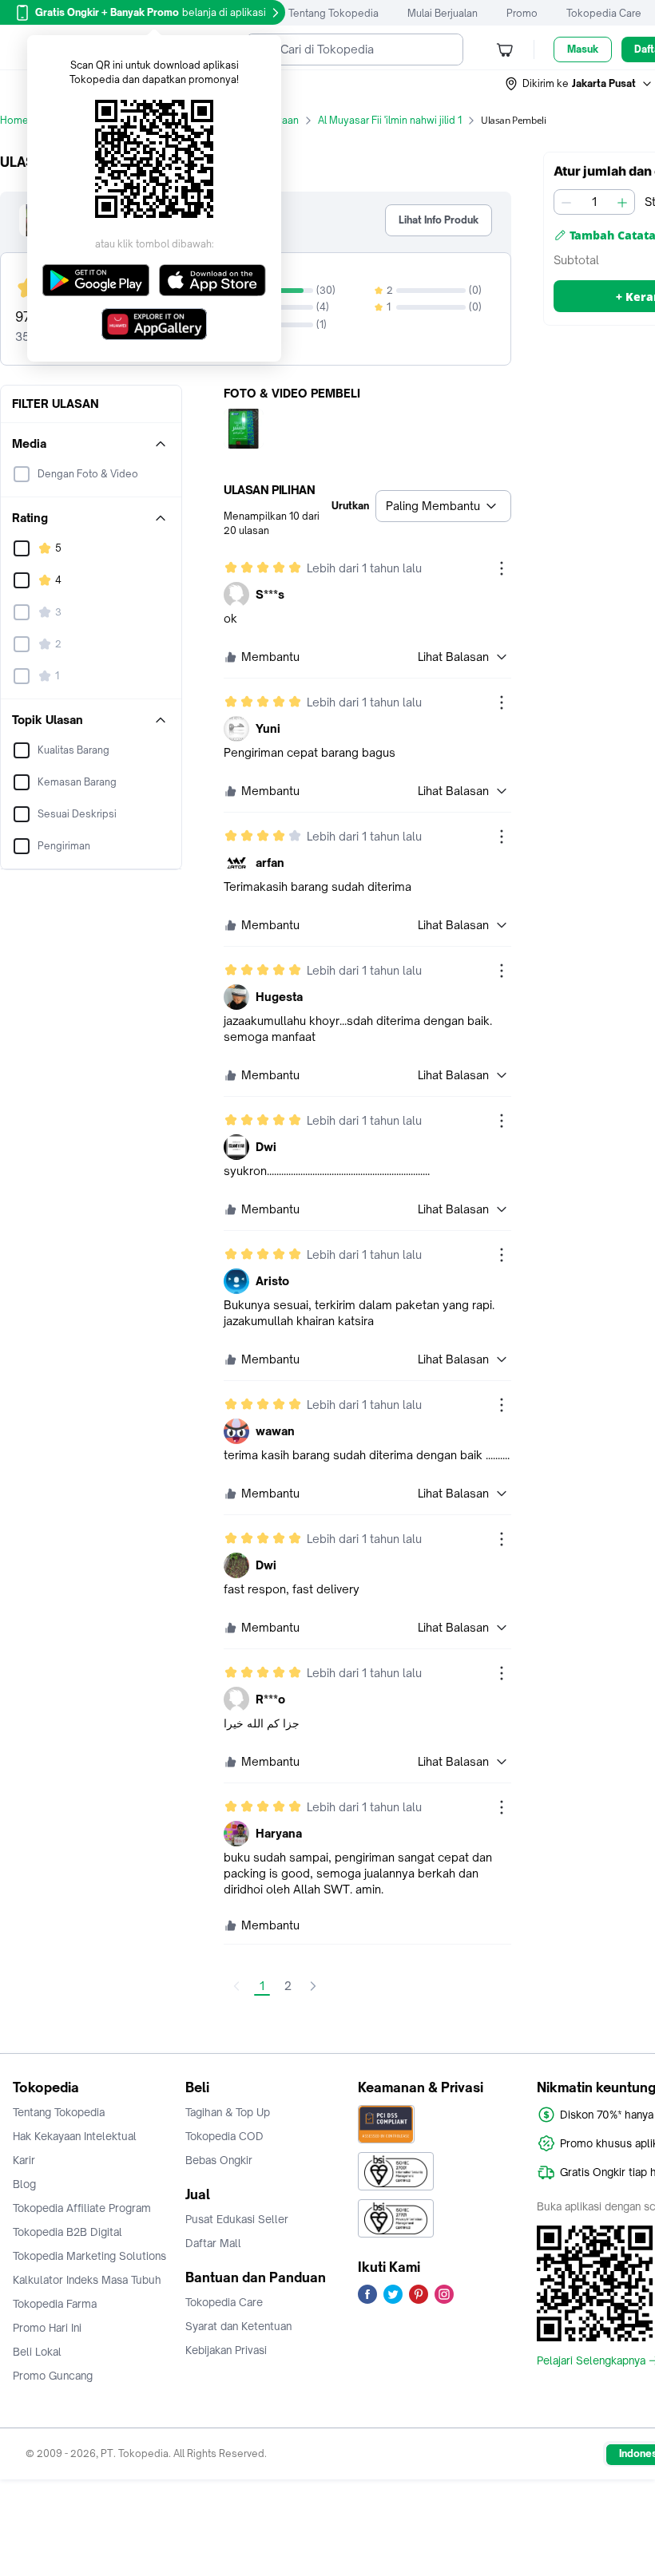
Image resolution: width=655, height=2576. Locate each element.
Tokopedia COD (224, 2136)
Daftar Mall (213, 2243)
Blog (24, 2184)
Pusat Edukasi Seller (237, 2219)
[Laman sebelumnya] (236, 1986)
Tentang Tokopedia (333, 13)
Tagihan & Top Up (228, 2112)
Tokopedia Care (604, 13)
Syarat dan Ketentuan (238, 2326)
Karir (24, 2160)
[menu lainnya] (502, 568)
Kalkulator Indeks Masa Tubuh (87, 2280)
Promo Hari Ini (47, 2328)
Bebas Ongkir (219, 2160)
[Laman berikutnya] (313, 1986)
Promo (522, 13)
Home (14, 120)
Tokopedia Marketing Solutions (89, 2256)
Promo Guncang (53, 2376)
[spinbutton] (594, 202)
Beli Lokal (37, 2352)
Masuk (583, 49)
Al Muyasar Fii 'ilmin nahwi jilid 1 (390, 120)
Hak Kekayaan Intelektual (75, 2136)
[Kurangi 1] (566, 202)
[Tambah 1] (622, 202)
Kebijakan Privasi (226, 2350)
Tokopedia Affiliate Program (82, 2208)
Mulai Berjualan (443, 13)
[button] (579, 84)
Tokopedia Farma (55, 2304)
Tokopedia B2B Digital (67, 2232)
